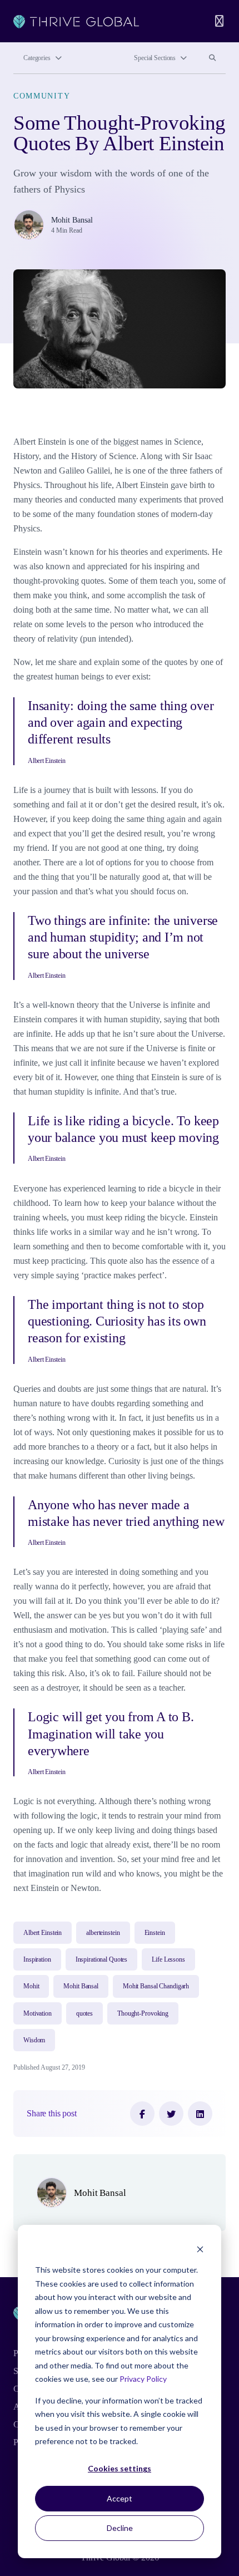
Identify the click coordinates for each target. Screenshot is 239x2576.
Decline (120, 2528)
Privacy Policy (143, 2379)
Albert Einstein (43, 1933)
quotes (84, 2013)
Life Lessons (168, 1959)
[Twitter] (171, 2114)
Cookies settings (120, 2468)
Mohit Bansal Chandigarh (156, 1986)
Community (42, 96)
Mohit (31, 1986)
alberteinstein (103, 1933)
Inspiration (37, 1959)
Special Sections (155, 58)
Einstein (155, 1933)
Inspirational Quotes (102, 1959)
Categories (37, 58)
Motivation (38, 2013)
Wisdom (34, 2040)
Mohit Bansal (72, 220)
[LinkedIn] (200, 2114)
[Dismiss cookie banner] (200, 2249)
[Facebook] (142, 2114)
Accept (120, 2498)
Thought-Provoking (143, 2013)
